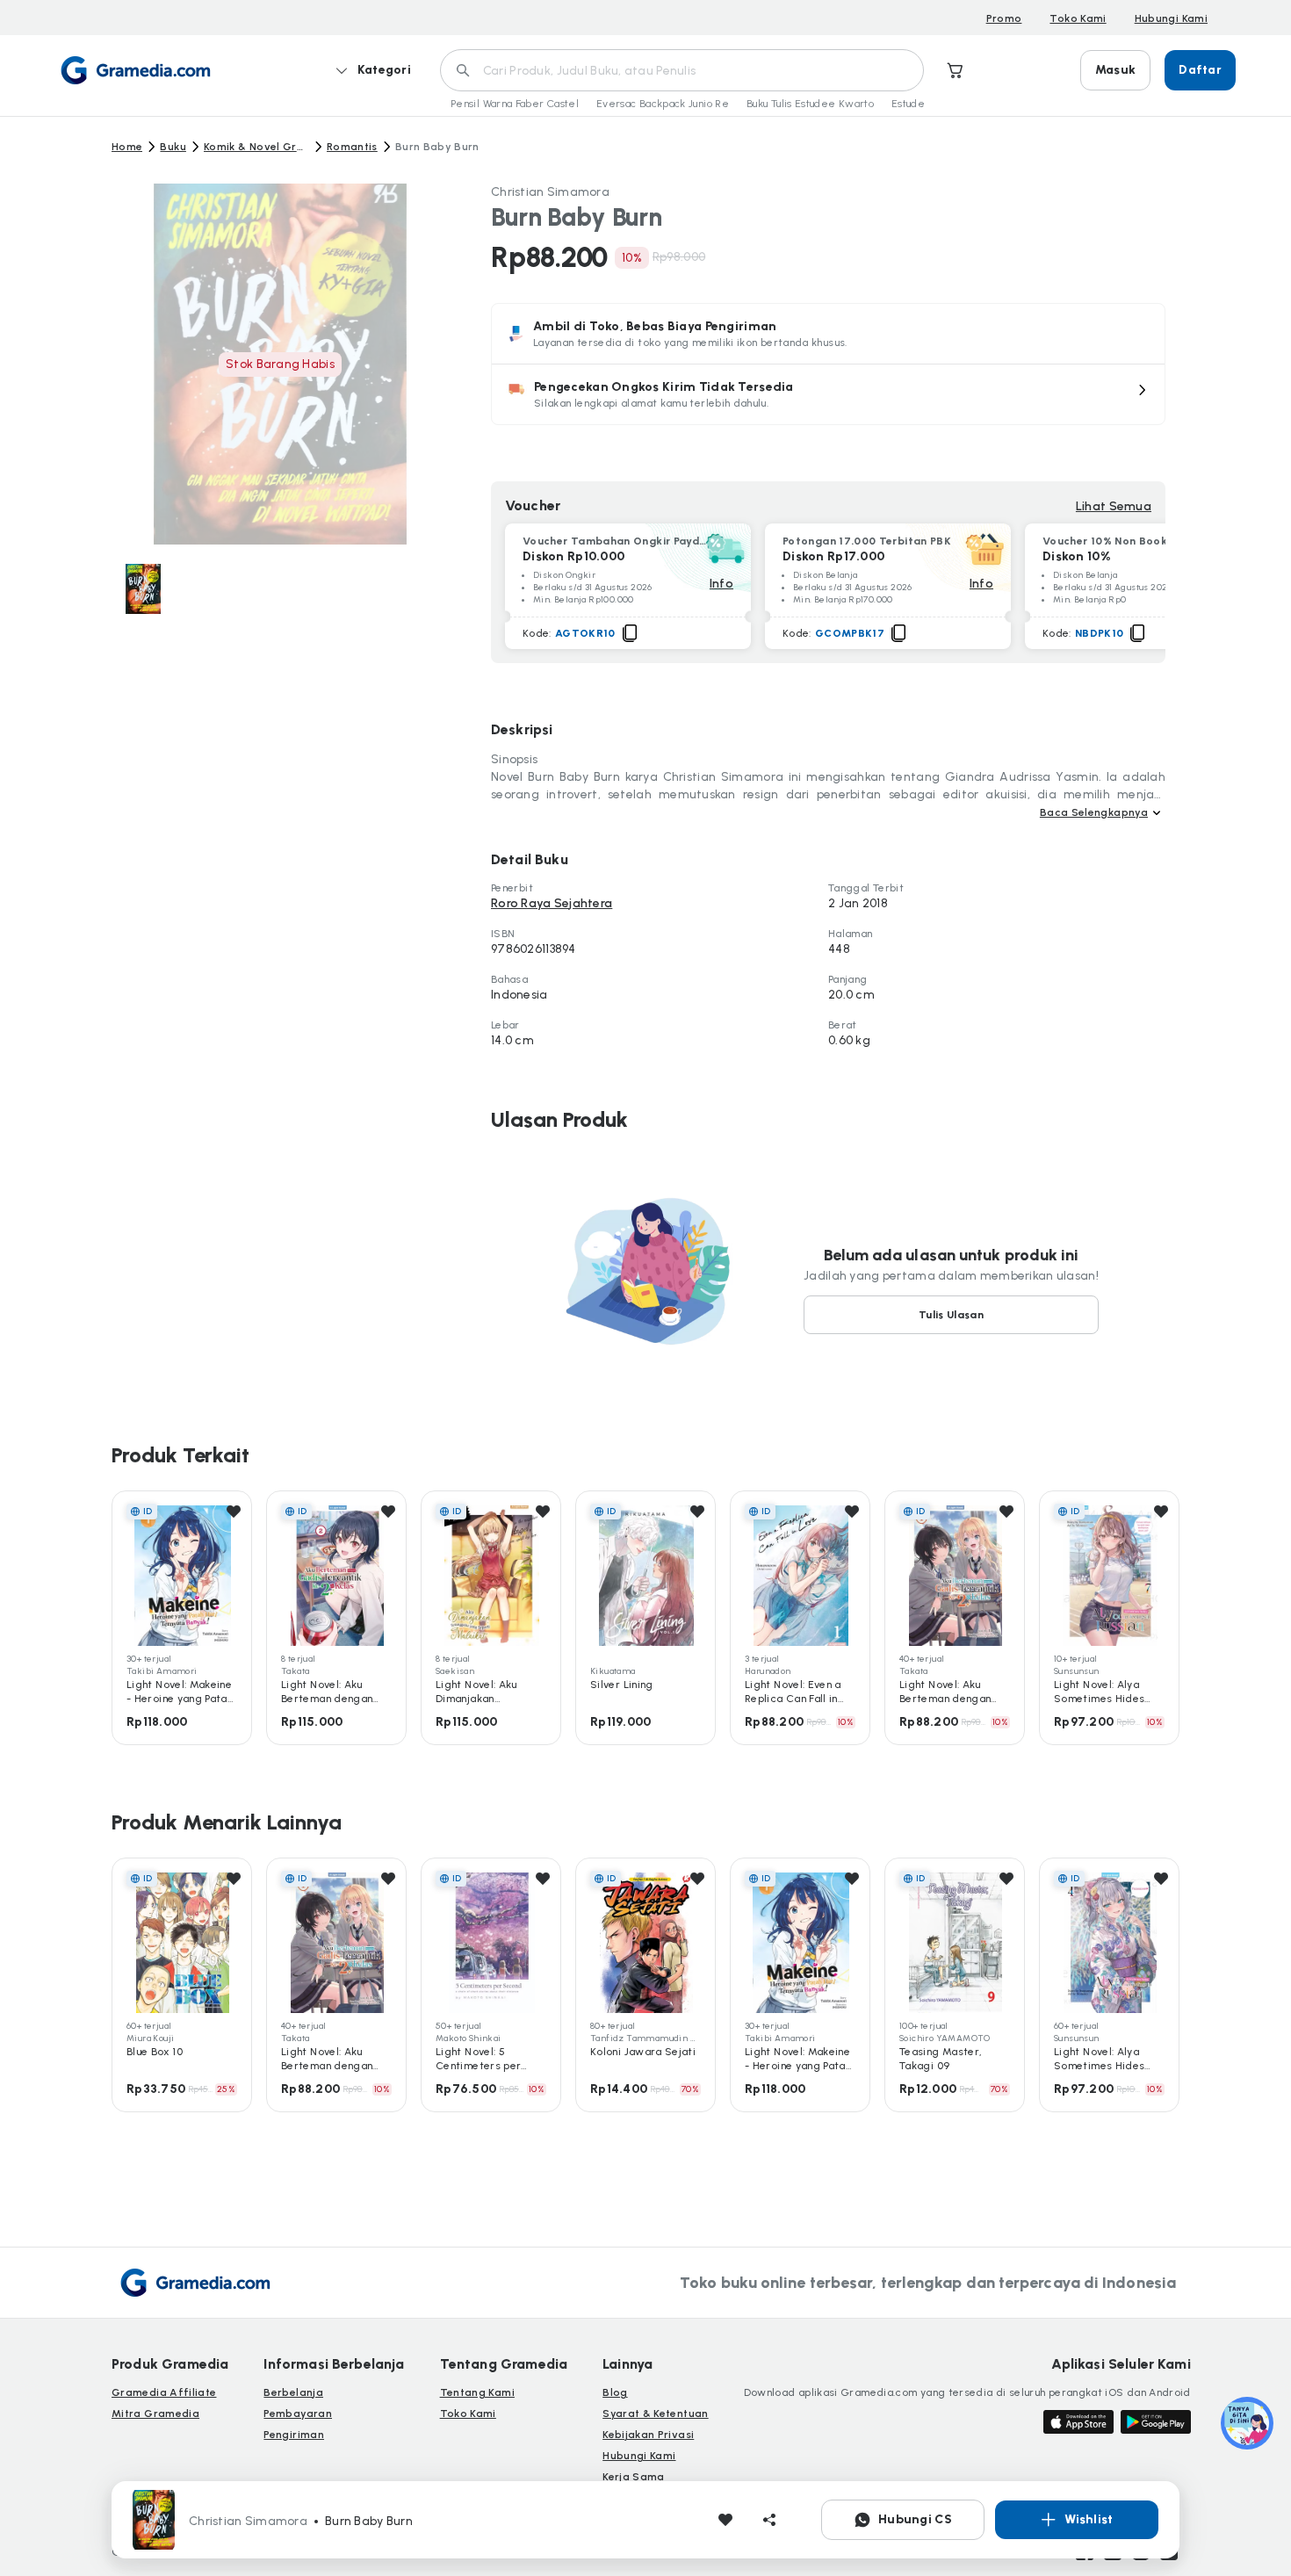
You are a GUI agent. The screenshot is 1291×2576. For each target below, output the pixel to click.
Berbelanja (293, 2392)
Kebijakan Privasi (648, 2435)
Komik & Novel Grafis (256, 147)
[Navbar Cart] (956, 70)
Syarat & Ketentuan (655, 2414)
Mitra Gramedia (155, 2414)
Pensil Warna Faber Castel (515, 104)
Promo (1004, 18)
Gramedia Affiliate (164, 2392)
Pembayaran (298, 2414)
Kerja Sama (634, 2477)
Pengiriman (294, 2435)
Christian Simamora (550, 192)
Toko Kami (1078, 18)
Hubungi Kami (1171, 18)
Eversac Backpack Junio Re (663, 104)
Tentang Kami (477, 2392)
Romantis (352, 147)
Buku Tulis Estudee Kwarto (810, 104)
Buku (173, 147)
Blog (615, 2392)
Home (127, 147)
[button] (828, 394)
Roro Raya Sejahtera (552, 903)
